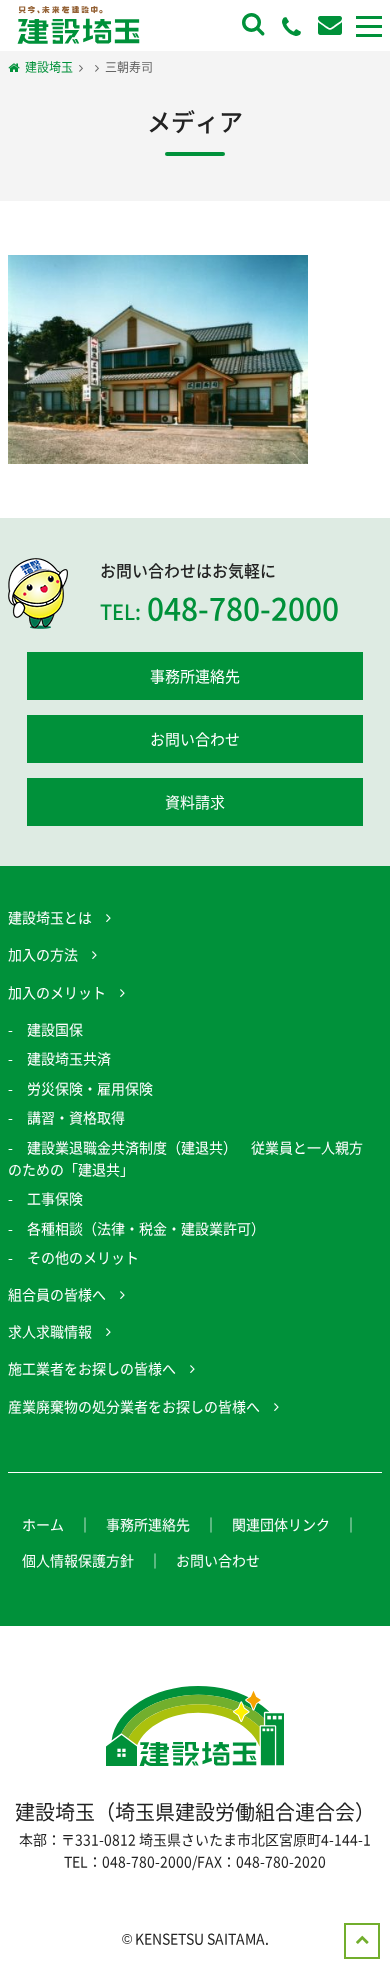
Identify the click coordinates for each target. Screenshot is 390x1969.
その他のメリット (83, 1257)
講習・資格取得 (76, 1117)
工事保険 (55, 1198)
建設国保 (55, 1029)
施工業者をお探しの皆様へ (92, 1368)
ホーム (43, 1524)
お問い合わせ (195, 739)
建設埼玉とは (50, 917)
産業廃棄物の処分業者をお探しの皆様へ (134, 1406)
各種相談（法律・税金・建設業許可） (146, 1228)
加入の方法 (43, 954)
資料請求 (195, 802)
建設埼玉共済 (69, 1058)
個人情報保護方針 (78, 1560)
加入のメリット (57, 992)
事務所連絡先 (195, 676)
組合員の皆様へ (57, 1294)
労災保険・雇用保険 (90, 1088)
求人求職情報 (50, 1331)
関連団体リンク (281, 1524)
